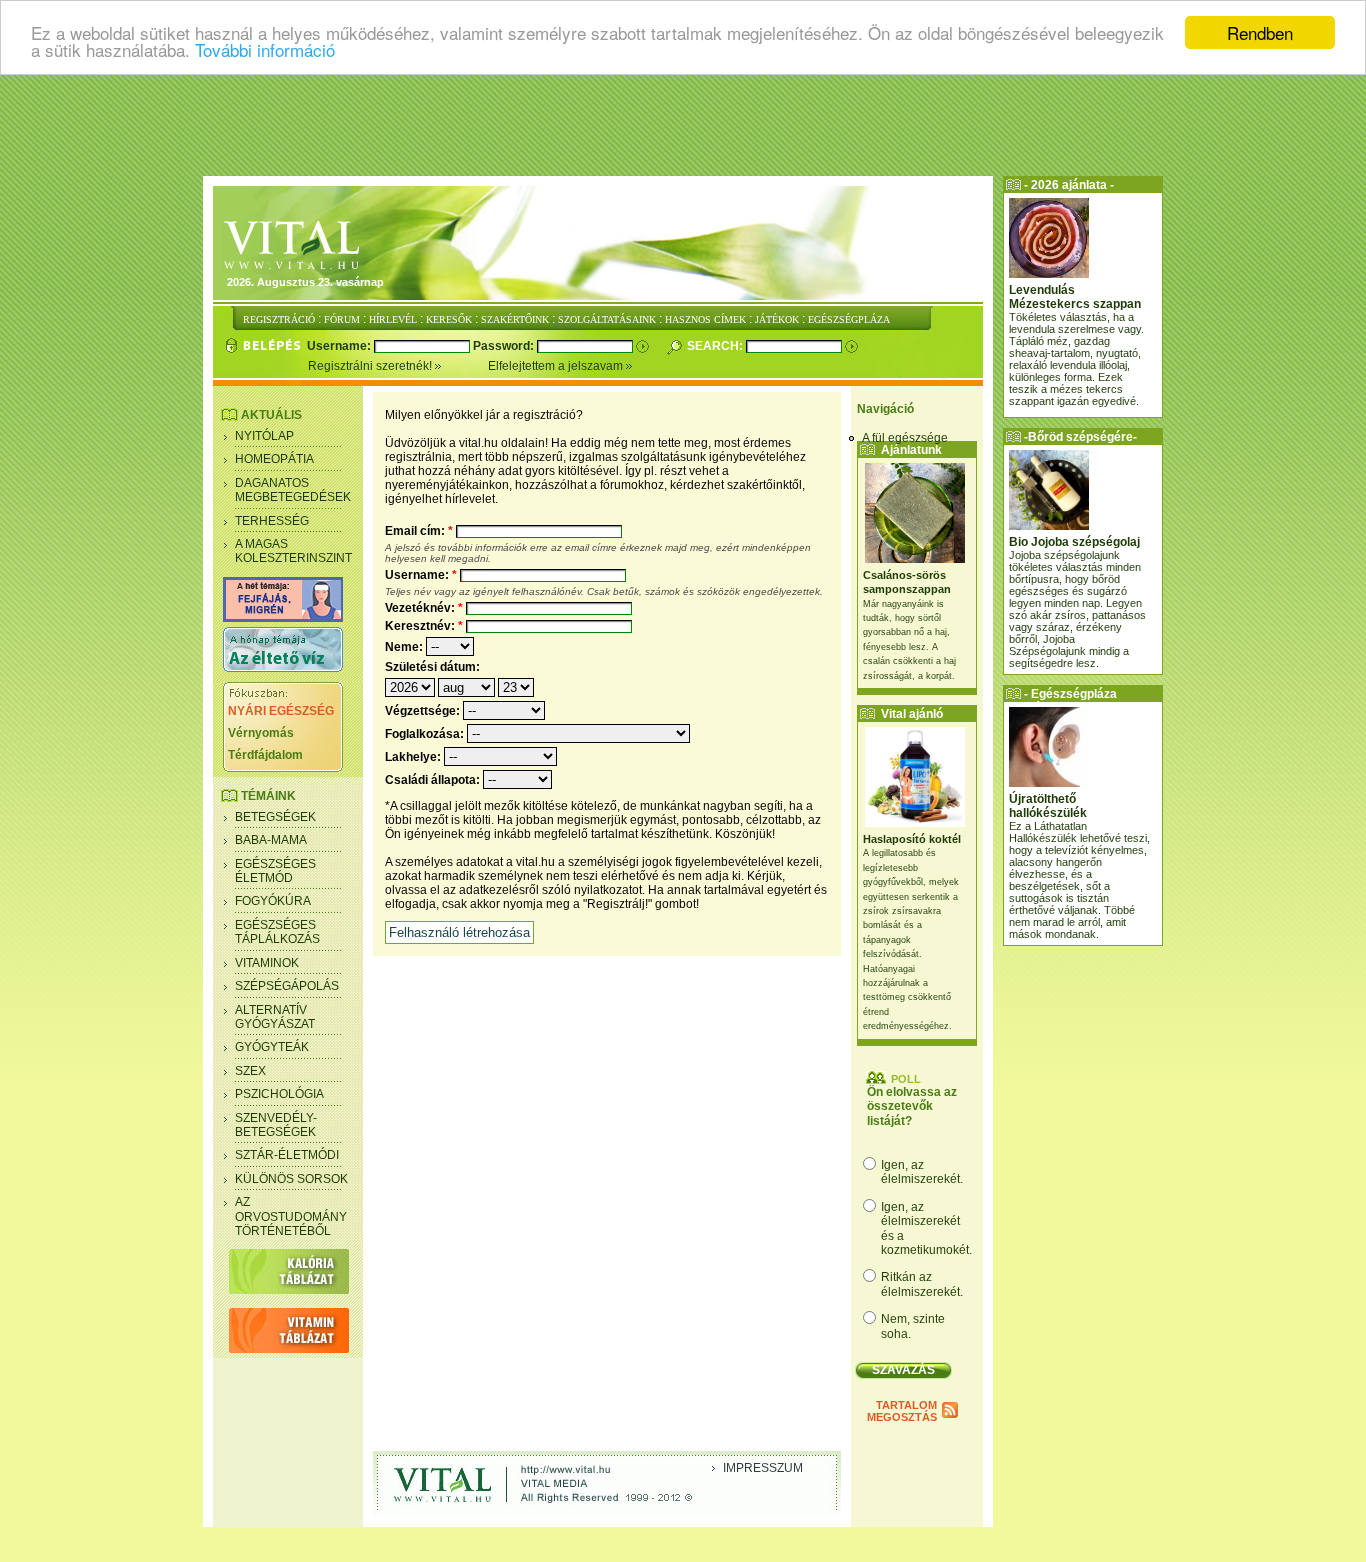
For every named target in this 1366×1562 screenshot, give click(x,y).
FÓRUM (342, 319)
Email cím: (419, 531)
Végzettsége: (424, 711)
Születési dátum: (432, 667)
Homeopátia (274, 459)
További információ (265, 50)
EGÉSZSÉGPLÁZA (849, 319)
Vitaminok (267, 963)
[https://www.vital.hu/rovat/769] (283, 618)
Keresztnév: (424, 626)
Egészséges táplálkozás (277, 932)
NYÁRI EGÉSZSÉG (281, 711)
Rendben (1260, 32)
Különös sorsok (291, 1179)
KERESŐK (449, 319)
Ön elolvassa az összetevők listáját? (912, 1106)
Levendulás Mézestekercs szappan (1075, 297)
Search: (716, 346)
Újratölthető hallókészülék (1048, 806)
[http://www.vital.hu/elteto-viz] (283, 668)
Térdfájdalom (265, 755)
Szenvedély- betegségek (276, 1125)
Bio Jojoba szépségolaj (1074, 542)
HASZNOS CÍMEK (705, 319)
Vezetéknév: (424, 608)
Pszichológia (279, 1094)
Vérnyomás (261, 733)
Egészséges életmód (275, 871)
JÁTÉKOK (777, 319)
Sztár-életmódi (287, 1155)
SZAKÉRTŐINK (515, 319)
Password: (505, 346)
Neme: (405, 647)
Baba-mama (271, 840)
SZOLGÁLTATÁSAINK (607, 319)
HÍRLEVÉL (393, 319)
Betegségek (275, 817)
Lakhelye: (414, 757)
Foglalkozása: (426, 734)
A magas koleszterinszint (293, 551)
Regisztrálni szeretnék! (371, 366)
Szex (250, 1071)
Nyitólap (264, 436)
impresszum (763, 1468)
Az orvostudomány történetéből (291, 1216)
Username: (340, 346)
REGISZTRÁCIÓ (279, 319)
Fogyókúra (273, 901)
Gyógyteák (272, 1047)
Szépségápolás (287, 986)
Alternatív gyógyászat (275, 1017)
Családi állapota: (434, 780)
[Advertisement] (683, 125)
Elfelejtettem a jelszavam (557, 366)
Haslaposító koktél (912, 839)
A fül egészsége (905, 438)
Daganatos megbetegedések (293, 490)
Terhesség (272, 521)
